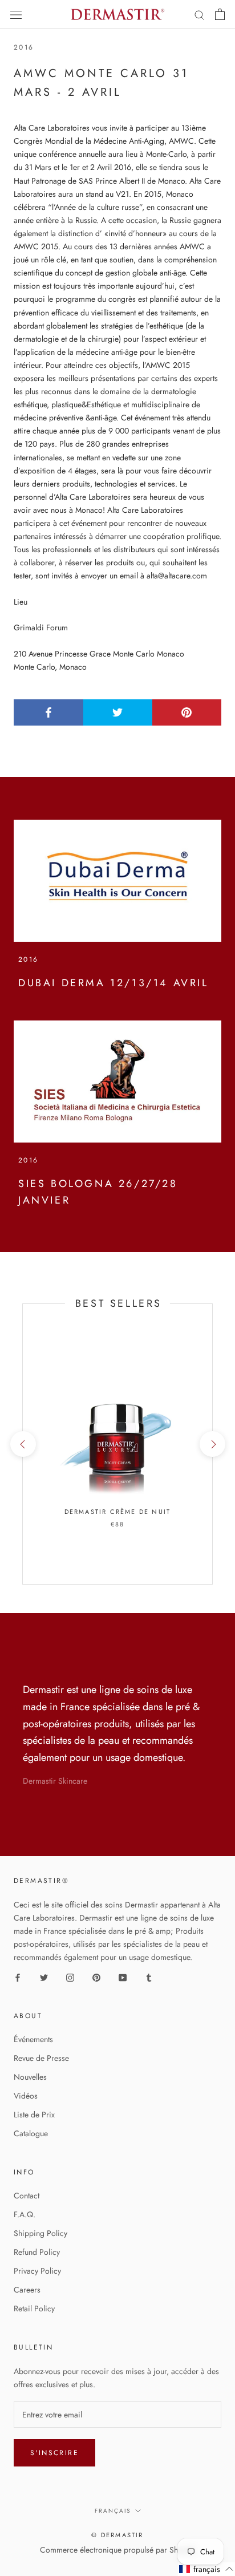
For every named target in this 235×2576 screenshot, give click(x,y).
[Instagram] (70, 1977)
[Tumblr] (149, 1977)
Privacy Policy (37, 2271)
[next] (212, 1444)
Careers (27, 2290)
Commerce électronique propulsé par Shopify (117, 2550)
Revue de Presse (41, 2058)
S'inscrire (54, 2453)
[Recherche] (200, 15)
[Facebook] (18, 1977)
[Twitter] (44, 1977)
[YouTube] (123, 1977)
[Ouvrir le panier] (220, 14)
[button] (206, 2569)
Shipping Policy (40, 2233)
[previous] (23, 1444)
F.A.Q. (25, 2214)
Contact (27, 2196)
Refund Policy (37, 2252)
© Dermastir (117, 2535)
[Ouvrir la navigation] (16, 14)
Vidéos (26, 2096)
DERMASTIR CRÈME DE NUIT (118, 1512)
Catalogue (31, 2133)
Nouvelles (30, 2077)
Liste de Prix (34, 2115)
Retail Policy (34, 2308)
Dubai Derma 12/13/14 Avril (114, 983)
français (113, 2511)
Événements (33, 2039)
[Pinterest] (96, 1977)
